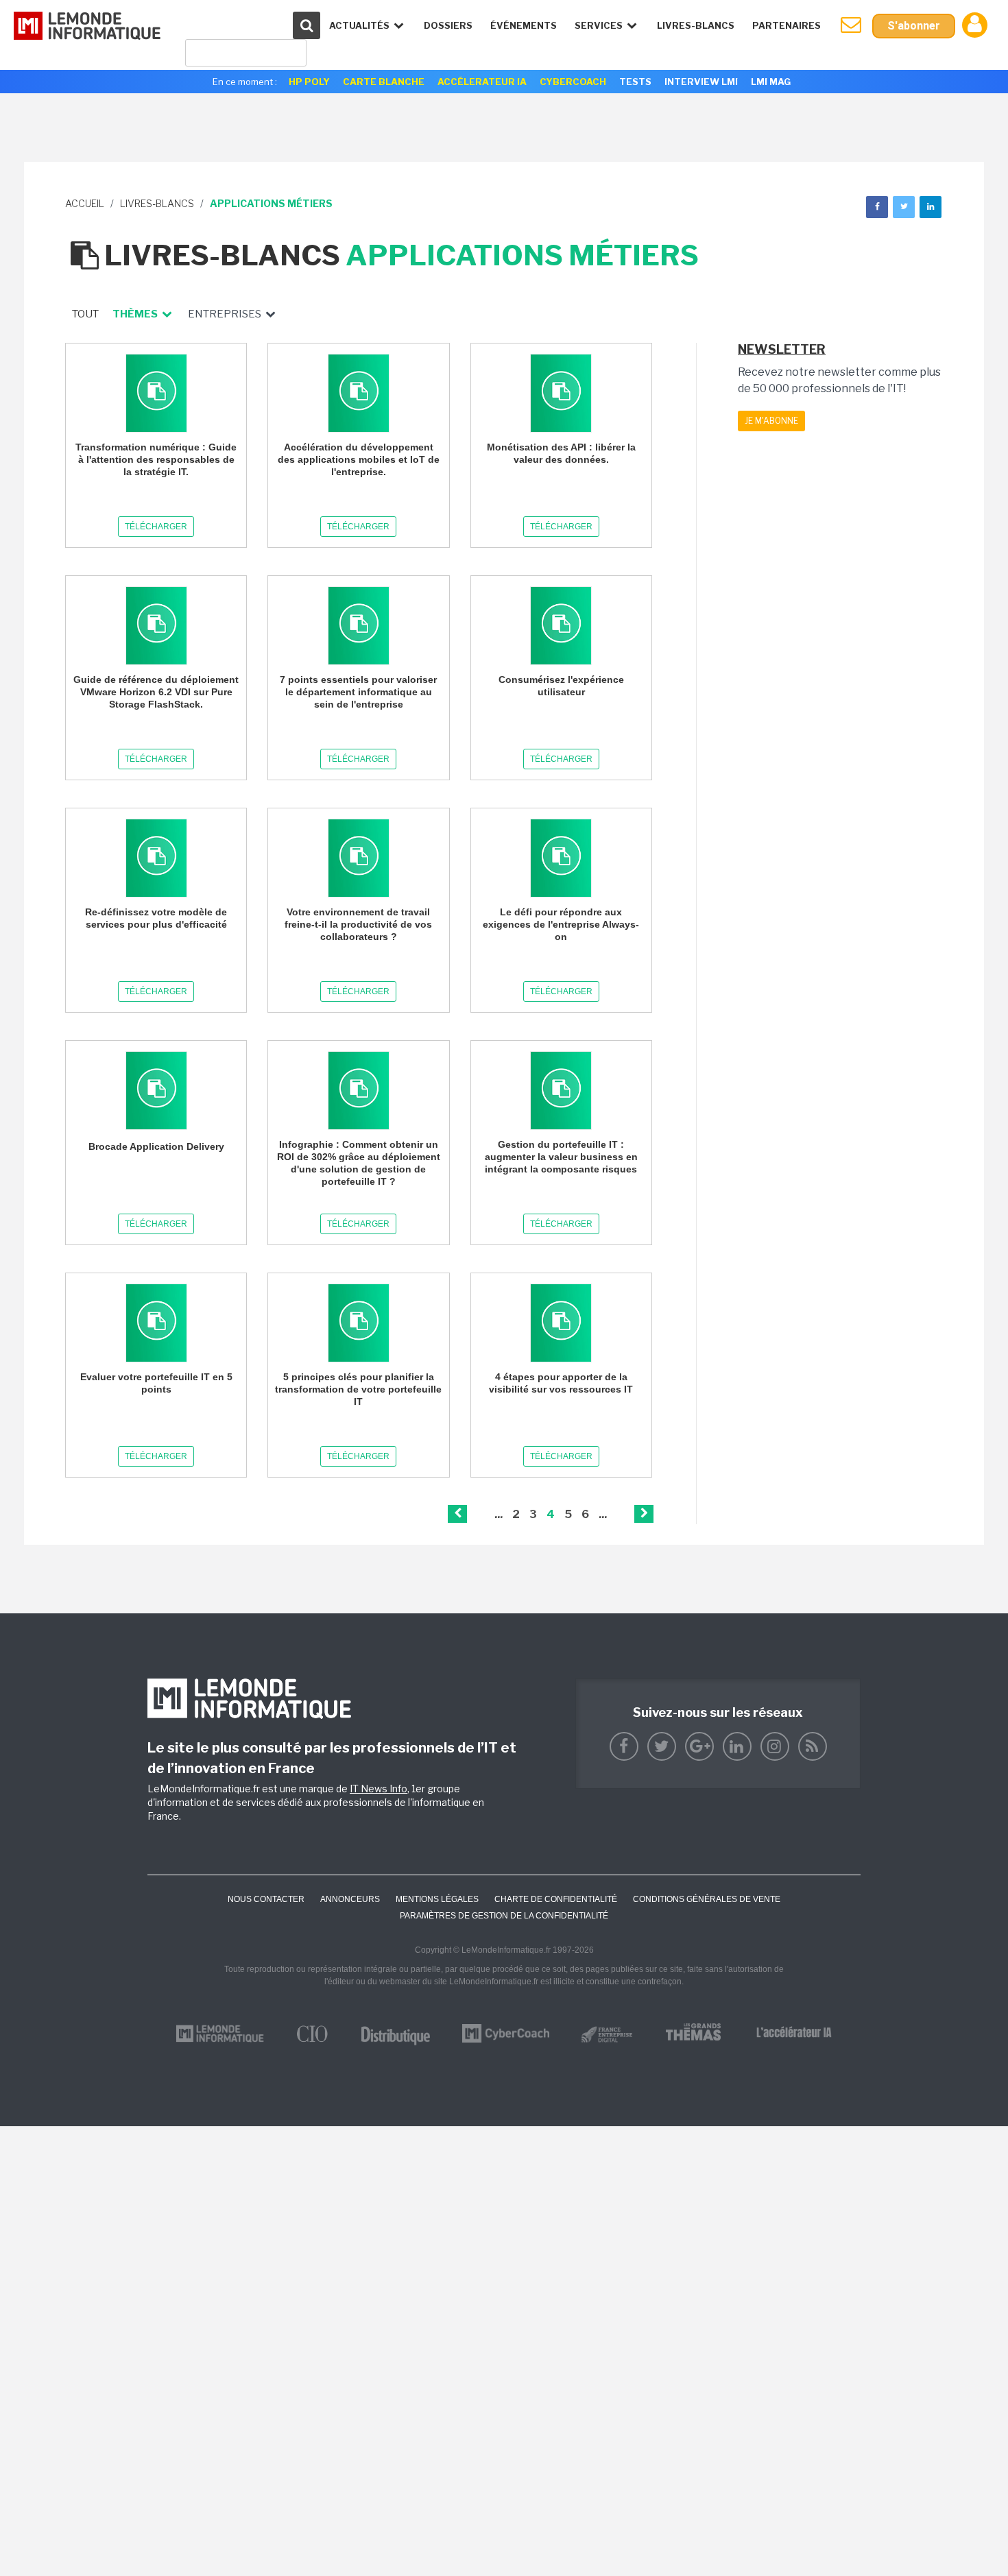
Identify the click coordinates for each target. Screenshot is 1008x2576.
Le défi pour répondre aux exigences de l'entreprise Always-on (561, 924)
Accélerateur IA (482, 82)
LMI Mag (771, 82)
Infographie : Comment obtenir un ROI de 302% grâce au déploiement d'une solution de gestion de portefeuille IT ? (359, 1163)
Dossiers (448, 25)
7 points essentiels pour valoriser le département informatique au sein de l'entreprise (358, 692)
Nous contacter (266, 1899)
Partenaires (787, 25)
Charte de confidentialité (556, 1899)
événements (524, 25)
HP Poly (309, 82)
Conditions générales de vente (707, 1899)
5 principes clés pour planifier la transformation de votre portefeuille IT (358, 1389)
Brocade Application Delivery (156, 1146)
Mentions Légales (437, 1899)
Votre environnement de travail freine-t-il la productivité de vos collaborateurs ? (358, 924)
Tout (85, 314)
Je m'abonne (771, 421)
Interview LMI (701, 82)
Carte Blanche (384, 82)
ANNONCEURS (350, 1899)
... (499, 1514)
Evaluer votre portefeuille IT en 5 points (156, 1383)
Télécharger (156, 527)
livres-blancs (157, 203)
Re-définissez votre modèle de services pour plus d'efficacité (156, 918)
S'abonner (914, 26)
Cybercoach (573, 82)
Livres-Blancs (696, 25)
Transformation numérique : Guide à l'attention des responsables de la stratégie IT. (156, 459)
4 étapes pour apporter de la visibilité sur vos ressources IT (561, 1383)
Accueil (85, 203)
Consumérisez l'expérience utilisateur (561, 686)
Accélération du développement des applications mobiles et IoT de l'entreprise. (359, 459)
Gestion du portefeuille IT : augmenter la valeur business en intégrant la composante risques (561, 1157)
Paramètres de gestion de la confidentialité (504, 1916)
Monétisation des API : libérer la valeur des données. (561, 453)
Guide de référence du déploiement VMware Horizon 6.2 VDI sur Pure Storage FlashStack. (156, 692)
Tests (635, 82)
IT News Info (379, 1789)
